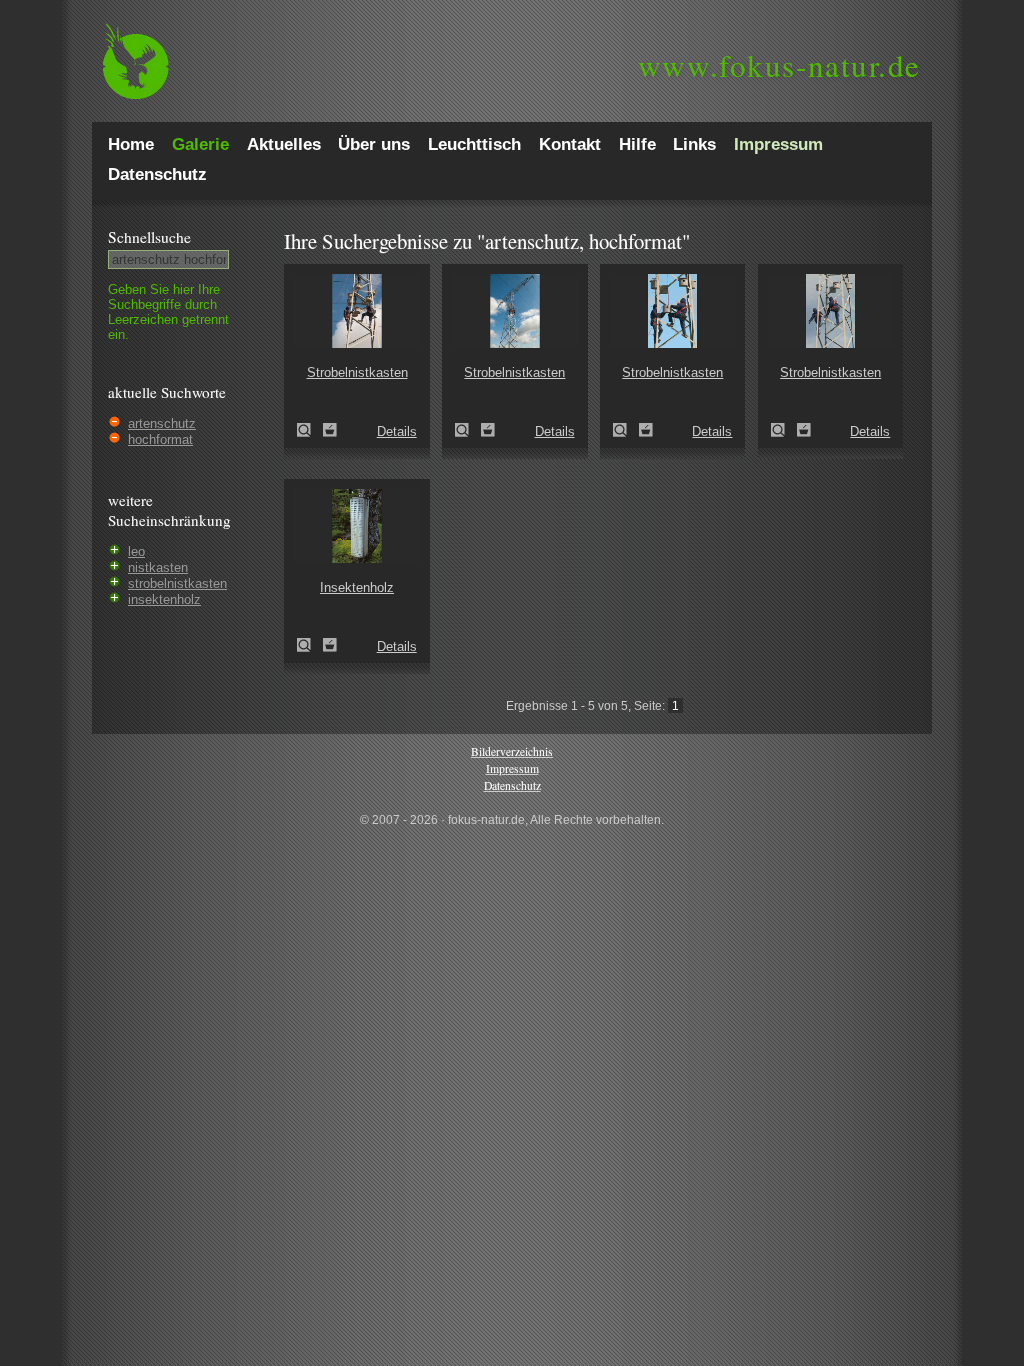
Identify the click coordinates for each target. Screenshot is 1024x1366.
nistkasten (158, 567)
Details (397, 431)
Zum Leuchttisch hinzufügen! (330, 430)
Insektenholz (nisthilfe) (310, 645)
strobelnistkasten (177, 583)
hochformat (160, 439)
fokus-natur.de (779, 65)
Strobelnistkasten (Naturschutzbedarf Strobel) (310, 430)
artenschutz (162, 423)
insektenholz (164, 599)
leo (136, 551)
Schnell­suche (149, 237)
